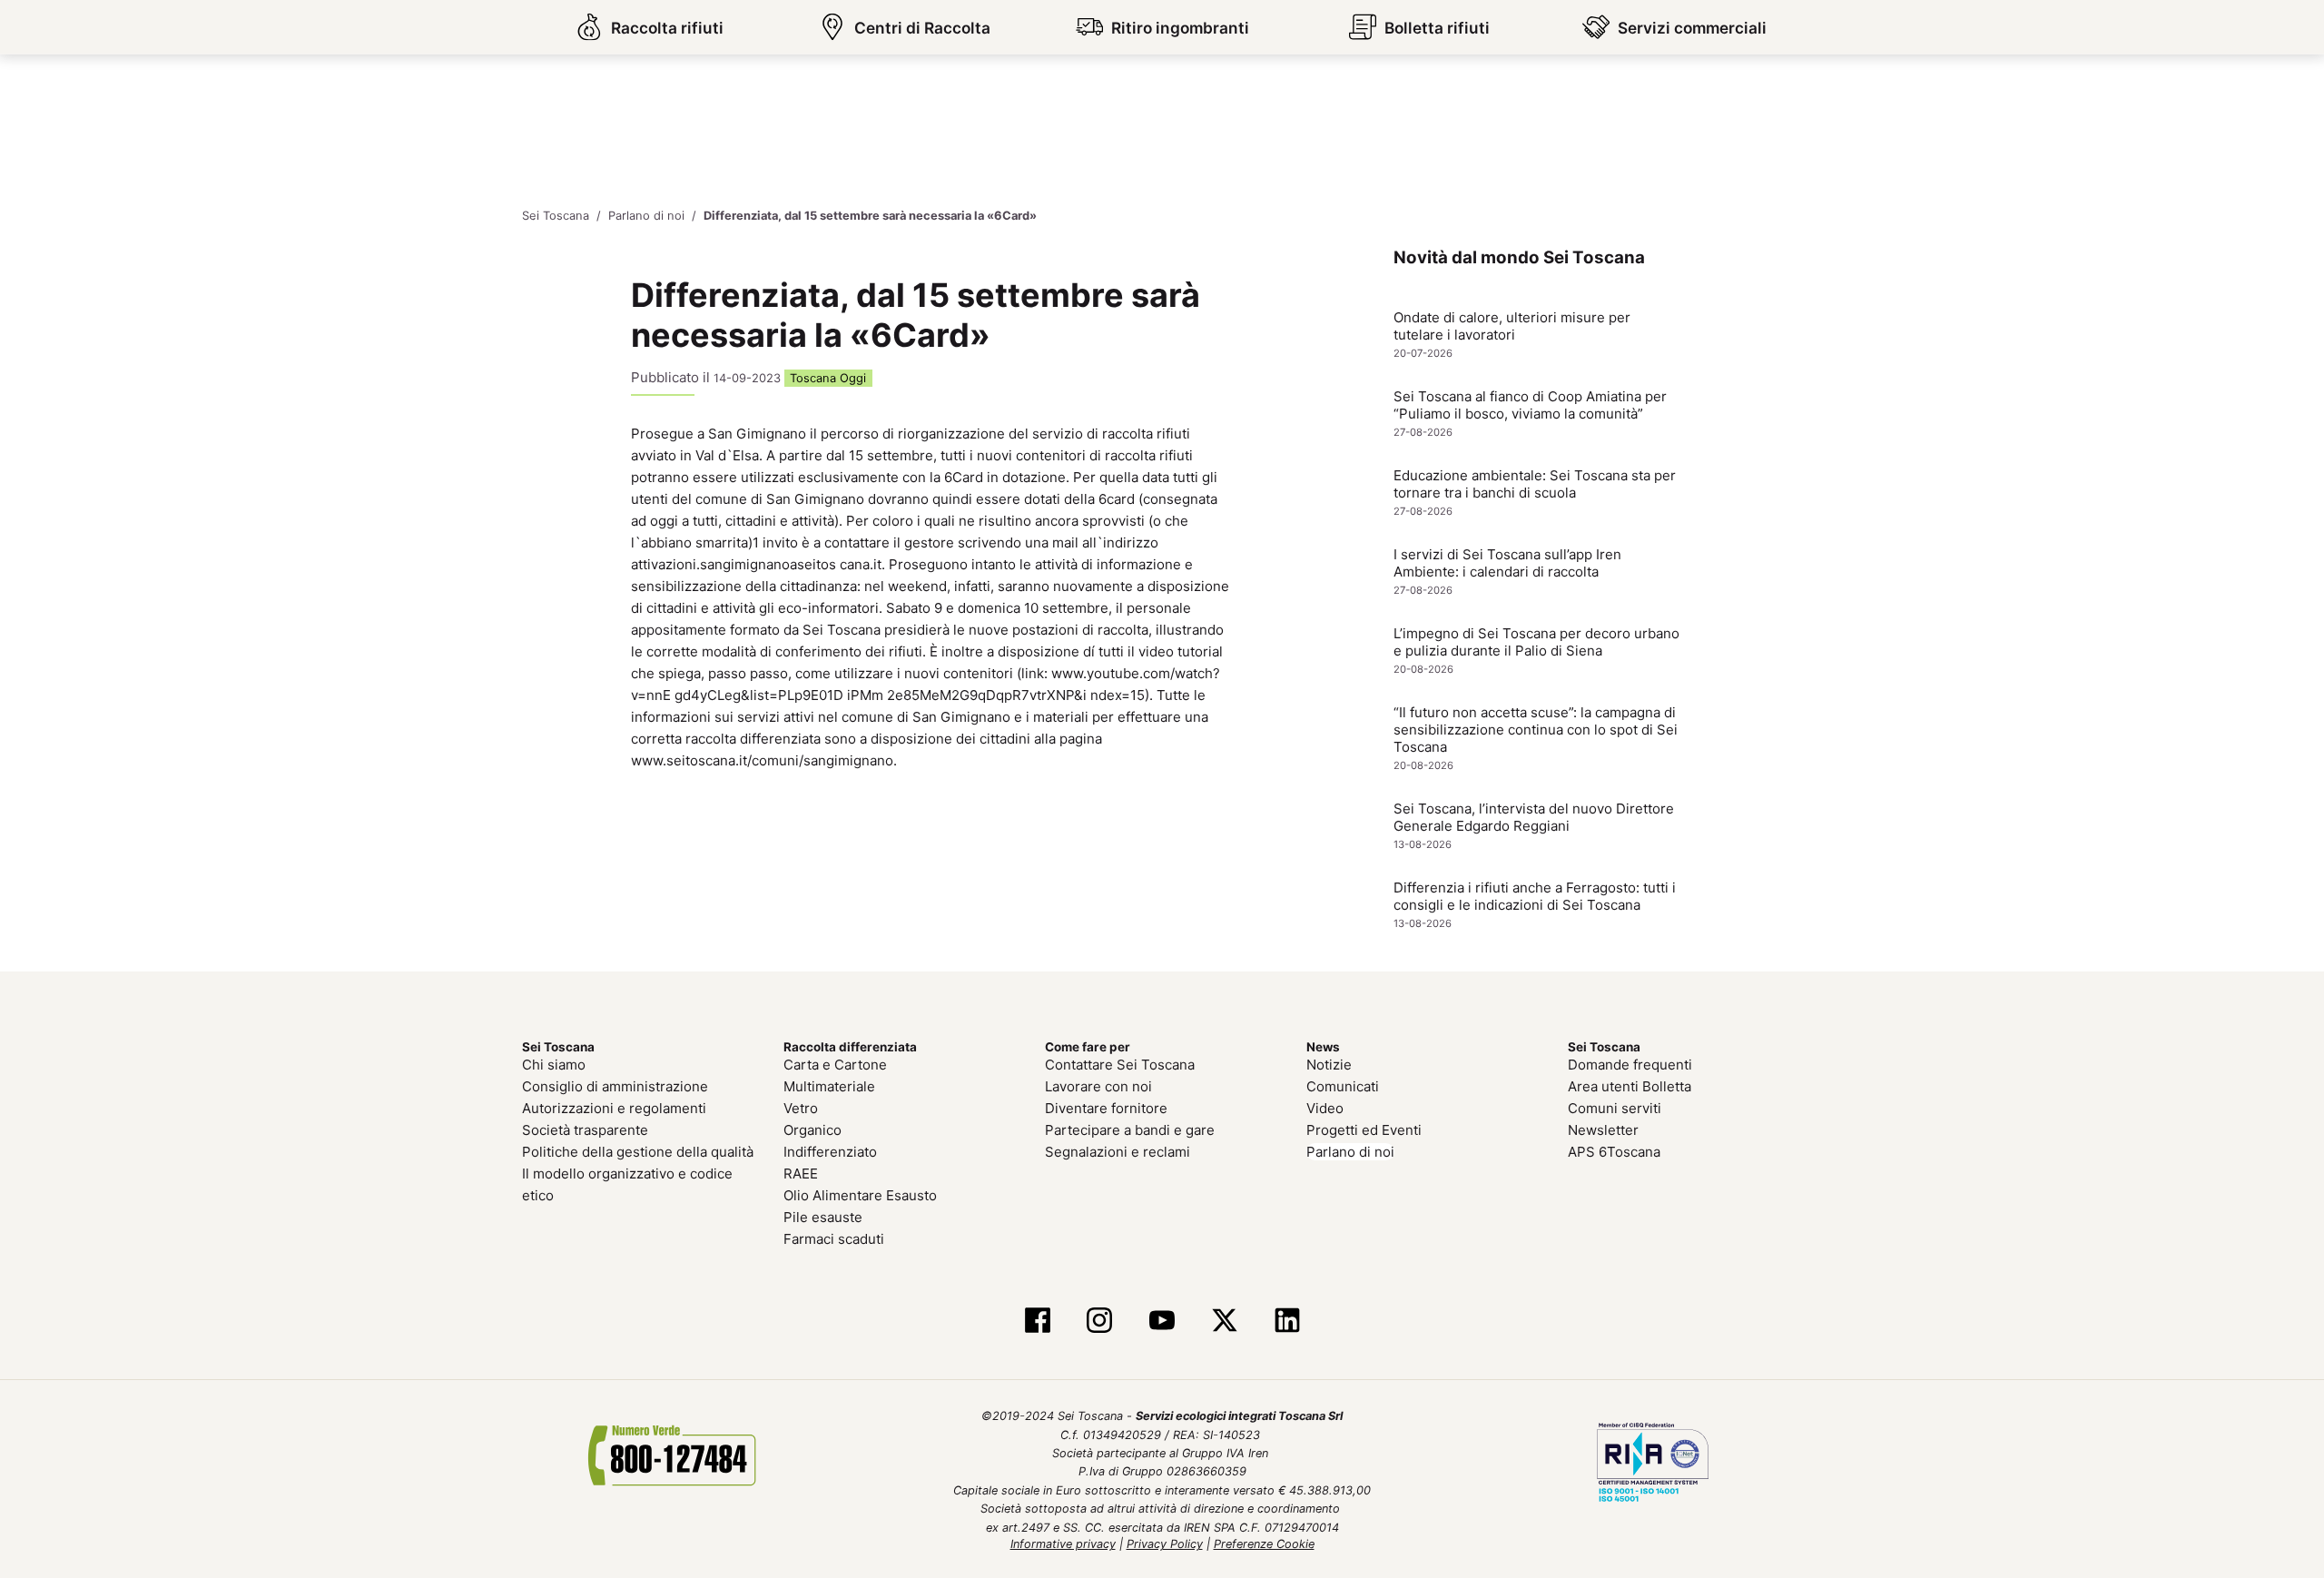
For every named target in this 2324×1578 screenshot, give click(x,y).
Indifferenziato (830, 1152)
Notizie (1329, 1065)
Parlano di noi (1350, 1152)
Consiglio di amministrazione (615, 1086)
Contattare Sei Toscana (1120, 1065)
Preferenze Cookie (1264, 1544)
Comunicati (1343, 1086)
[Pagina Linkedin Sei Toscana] (1287, 1322)
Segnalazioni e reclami (1118, 1152)
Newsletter (1603, 1130)
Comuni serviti (1615, 1108)
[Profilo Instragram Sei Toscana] (1100, 1322)
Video (1325, 1108)
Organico (812, 1130)
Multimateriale (829, 1086)
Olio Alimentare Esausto (860, 1195)
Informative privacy (1063, 1544)
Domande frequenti (1630, 1065)
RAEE (801, 1174)
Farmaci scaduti (834, 1239)
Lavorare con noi (1098, 1086)
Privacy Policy (1165, 1544)
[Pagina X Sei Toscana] (1224, 1322)
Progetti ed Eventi (1364, 1130)
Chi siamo (554, 1065)
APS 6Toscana (1614, 1152)
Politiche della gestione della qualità (638, 1152)
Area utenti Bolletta (1630, 1086)
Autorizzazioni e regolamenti (614, 1108)
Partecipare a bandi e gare (1130, 1130)
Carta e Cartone (835, 1065)
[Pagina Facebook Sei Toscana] (1037, 1322)
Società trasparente (585, 1130)
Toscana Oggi (828, 378)
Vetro (801, 1108)
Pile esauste (823, 1217)
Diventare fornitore (1106, 1108)
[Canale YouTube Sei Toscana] (1162, 1322)
